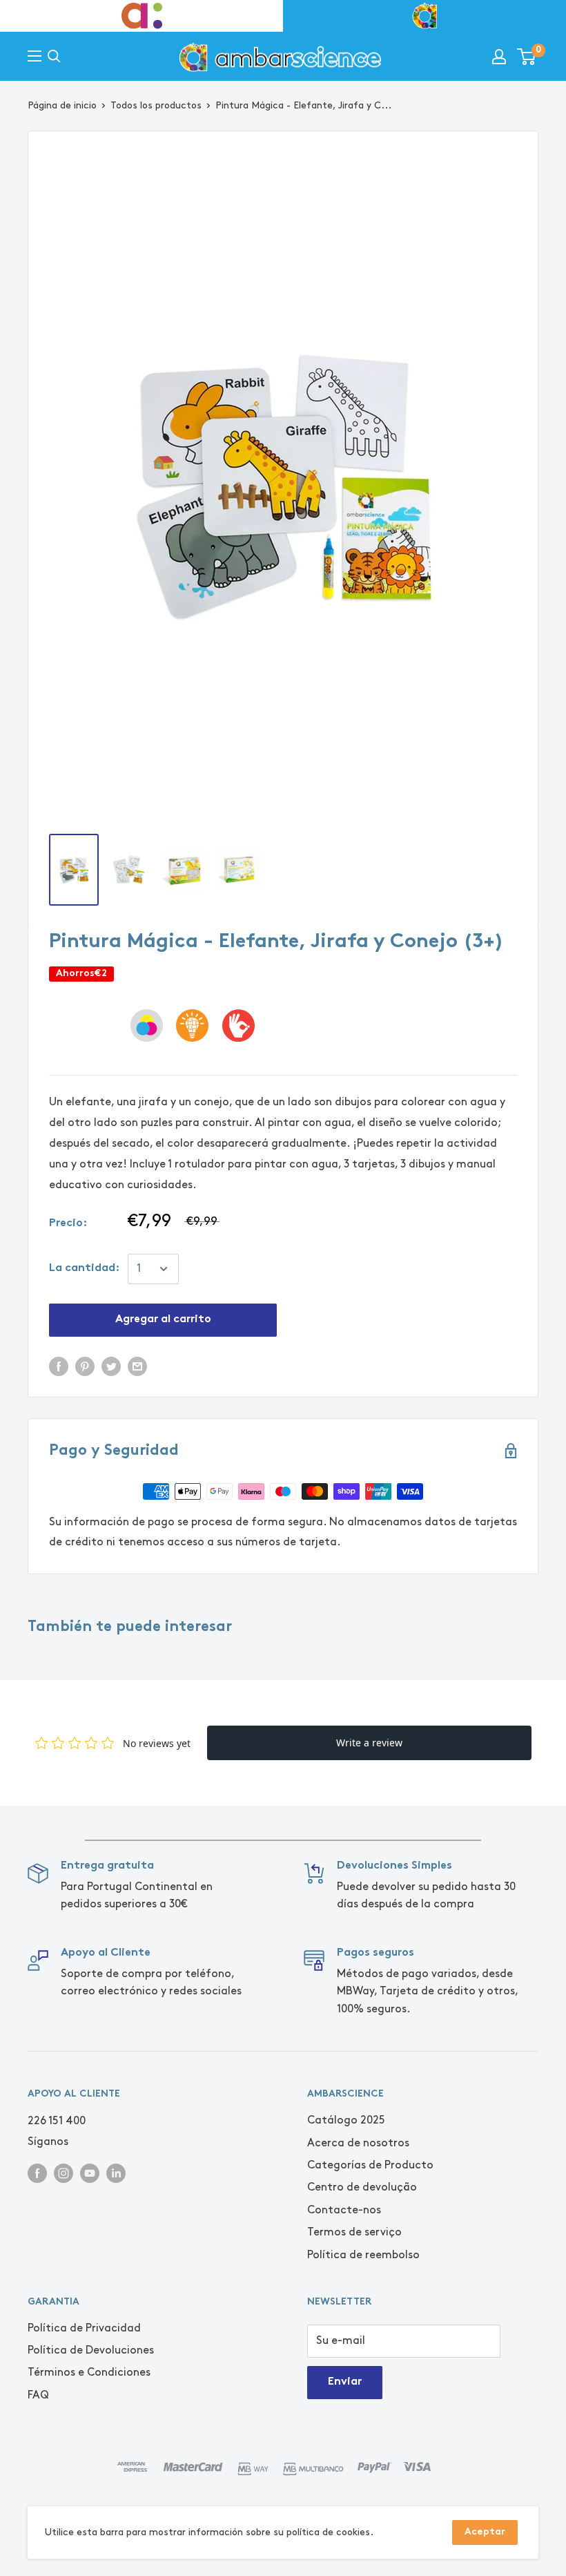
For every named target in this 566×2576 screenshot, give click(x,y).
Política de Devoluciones (91, 2350)
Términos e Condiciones (89, 2373)
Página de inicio (62, 105)
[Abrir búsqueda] (54, 56)
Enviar (345, 2382)
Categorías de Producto (370, 2165)
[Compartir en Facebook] (59, 1365)
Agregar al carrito (163, 1320)
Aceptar (485, 2532)
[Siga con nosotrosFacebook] (37, 2172)
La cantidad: (84, 1269)
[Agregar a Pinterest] (85, 1365)
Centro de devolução (362, 2187)
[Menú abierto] (35, 56)
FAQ (38, 2395)
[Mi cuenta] (499, 57)
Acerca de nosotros (358, 2143)
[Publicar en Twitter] (111, 1365)
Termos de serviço (354, 2232)
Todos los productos (156, 105)
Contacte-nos (344, 2210)
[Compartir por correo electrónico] (137, 1365)
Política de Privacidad (84, 2328)
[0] (527, 57)
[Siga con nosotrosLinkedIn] (116, 2172)
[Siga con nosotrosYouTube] (90, 2172)
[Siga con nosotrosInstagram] (64, 2172)
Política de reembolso (363, 2255)
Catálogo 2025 (346, 2120)
